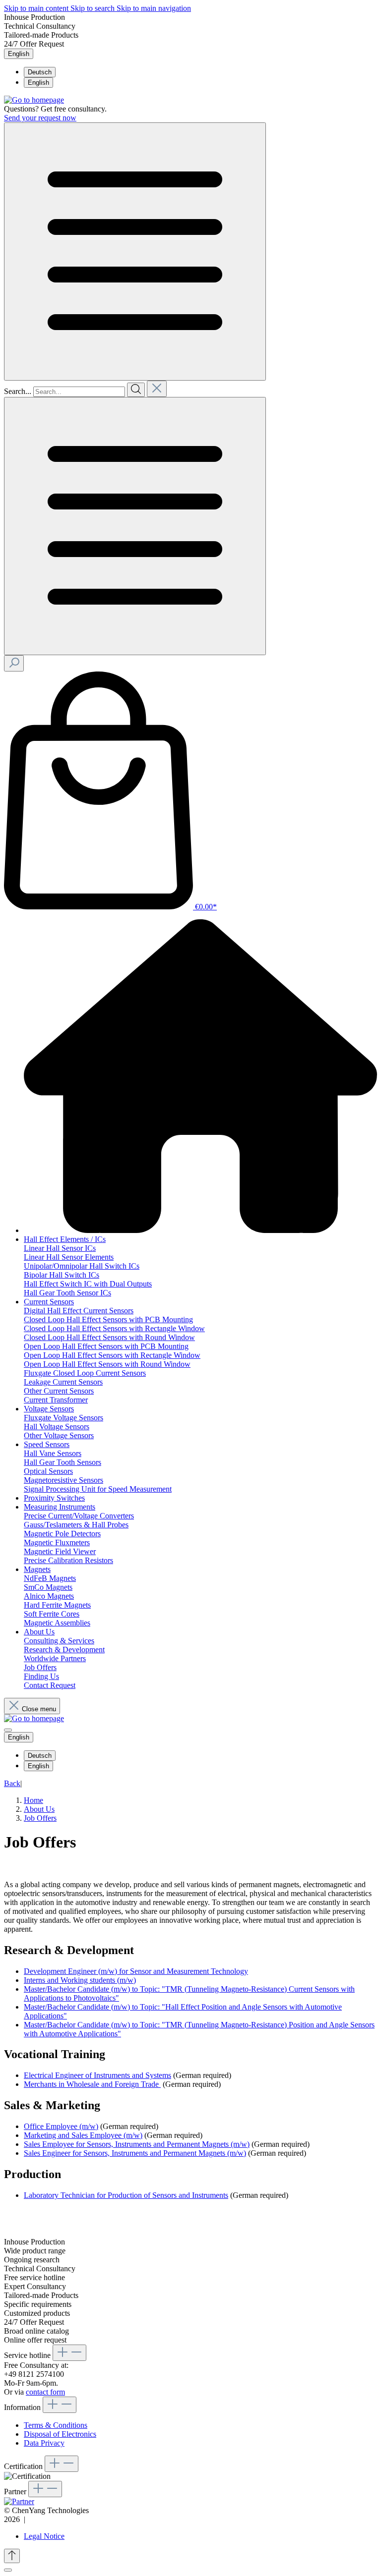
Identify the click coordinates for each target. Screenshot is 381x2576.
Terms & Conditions (56, 2425)
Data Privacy (44, 2443)
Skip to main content (37, 8)
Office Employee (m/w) (61, 2126)
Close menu (39, 1709)
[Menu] (135, 252)
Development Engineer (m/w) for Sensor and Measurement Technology (136, 1971)
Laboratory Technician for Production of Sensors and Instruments (126, 2195)
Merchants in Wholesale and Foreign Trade (92, 2084)
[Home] (200, 1230)
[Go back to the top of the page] (12, 2556)
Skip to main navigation (154, 8)
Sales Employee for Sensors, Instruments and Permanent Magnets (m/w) (137, 2144)
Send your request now (40, 118)
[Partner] (19, 2501)
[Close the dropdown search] (157, 389)
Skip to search (94, 8)
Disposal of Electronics (60, 2434)
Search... (18, 391)
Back (12, 1783)
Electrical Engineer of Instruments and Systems (97, 2075)
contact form (45, 2392)
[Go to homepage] (34, 100)
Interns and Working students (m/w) (80, 1980)
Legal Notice (44, 2536)
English (38, 83)
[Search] (136, 390)
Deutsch (40, 72)
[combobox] (79, 392)
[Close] (8, 2570)
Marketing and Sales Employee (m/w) (83, 2135)
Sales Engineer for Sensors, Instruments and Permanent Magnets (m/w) (135, 2153)
